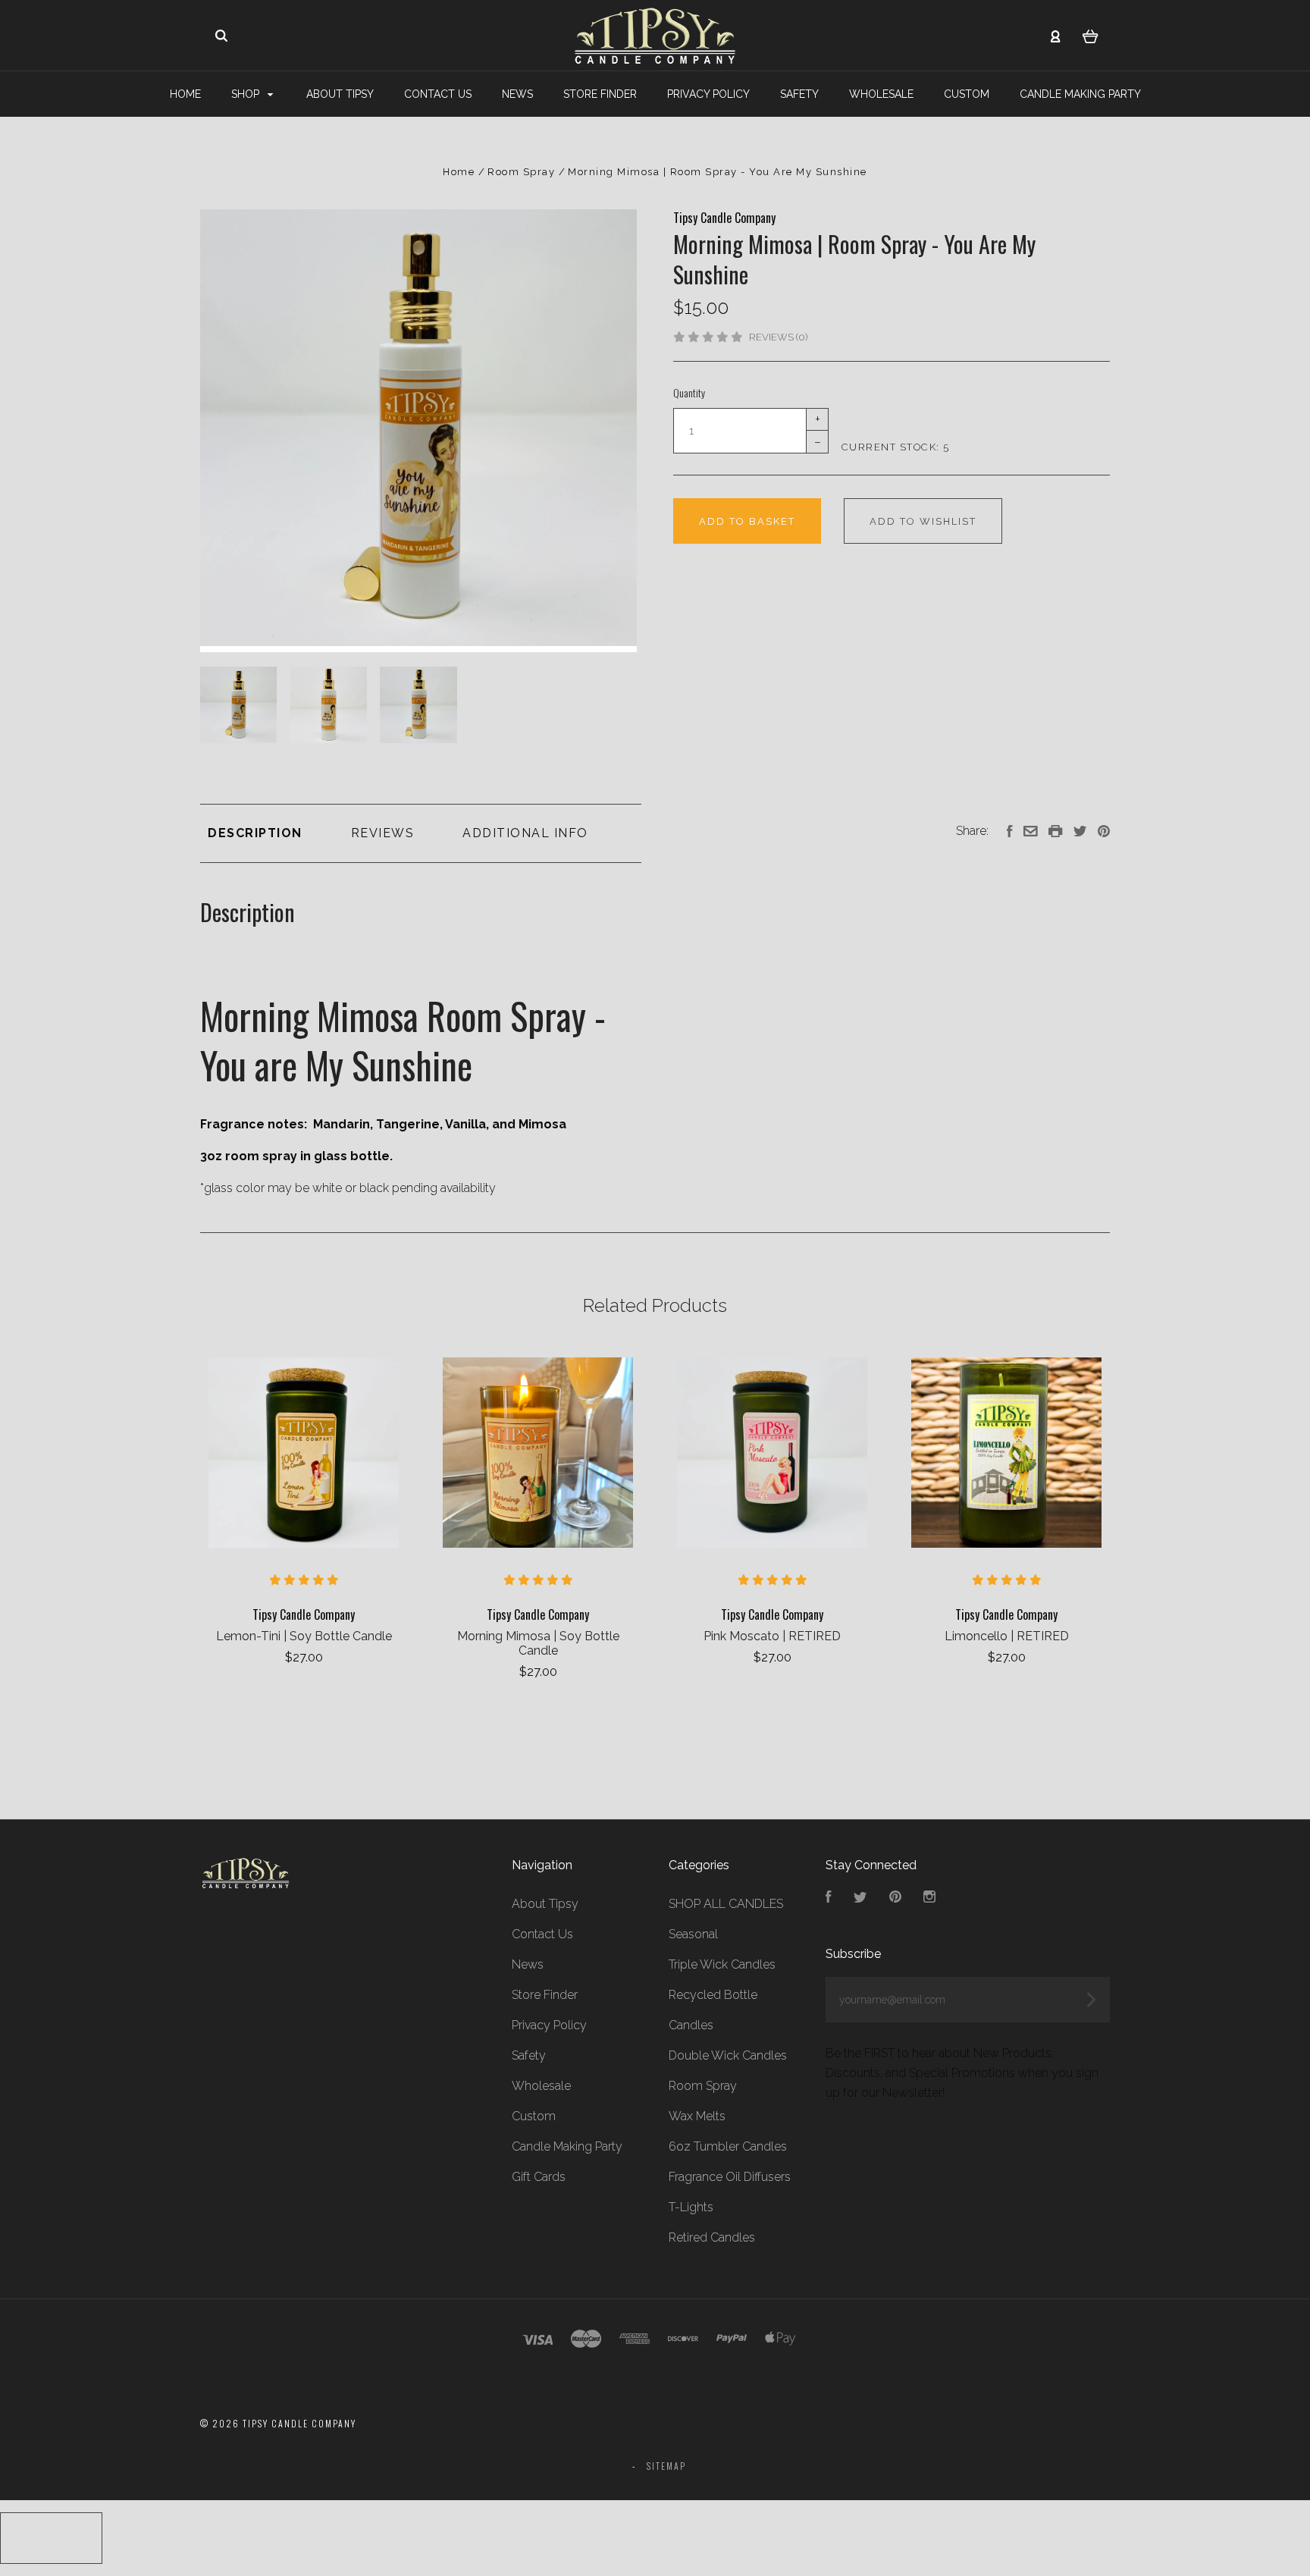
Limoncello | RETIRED (1007, 1636)
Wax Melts (697, 2116)
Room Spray (703, 2086)
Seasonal (693, 1934)
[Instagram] (929, 1898)
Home (185, 94)
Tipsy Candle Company (724, 218)
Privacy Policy (708, 94)
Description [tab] (255, 833)
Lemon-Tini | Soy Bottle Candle (304, 1636)
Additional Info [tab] (525, 833)
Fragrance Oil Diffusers (730, 2177)
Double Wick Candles (728, 2055)
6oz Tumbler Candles (728, 2146)
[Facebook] (829, 1898)
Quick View (304, 1453)
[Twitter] (860, 1898)
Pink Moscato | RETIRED (772, 1636)
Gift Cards (539, 2177)
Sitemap (666, 2466)
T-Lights (691, 2207)
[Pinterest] (895, 1898)
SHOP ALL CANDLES (726, 1904)
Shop (247, 94)
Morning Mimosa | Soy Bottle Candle (538, 1643)
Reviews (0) (778, 337)
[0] (1091, 36)
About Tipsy (340, 94)
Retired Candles (712, 2237)
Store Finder (600, 94)
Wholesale (881, 94)
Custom (967, 94)
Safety (799, 94)
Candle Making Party (1080, 94)
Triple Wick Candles (722, 1964)
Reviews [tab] (383, 833)
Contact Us (438, 94)
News (517, 94)
